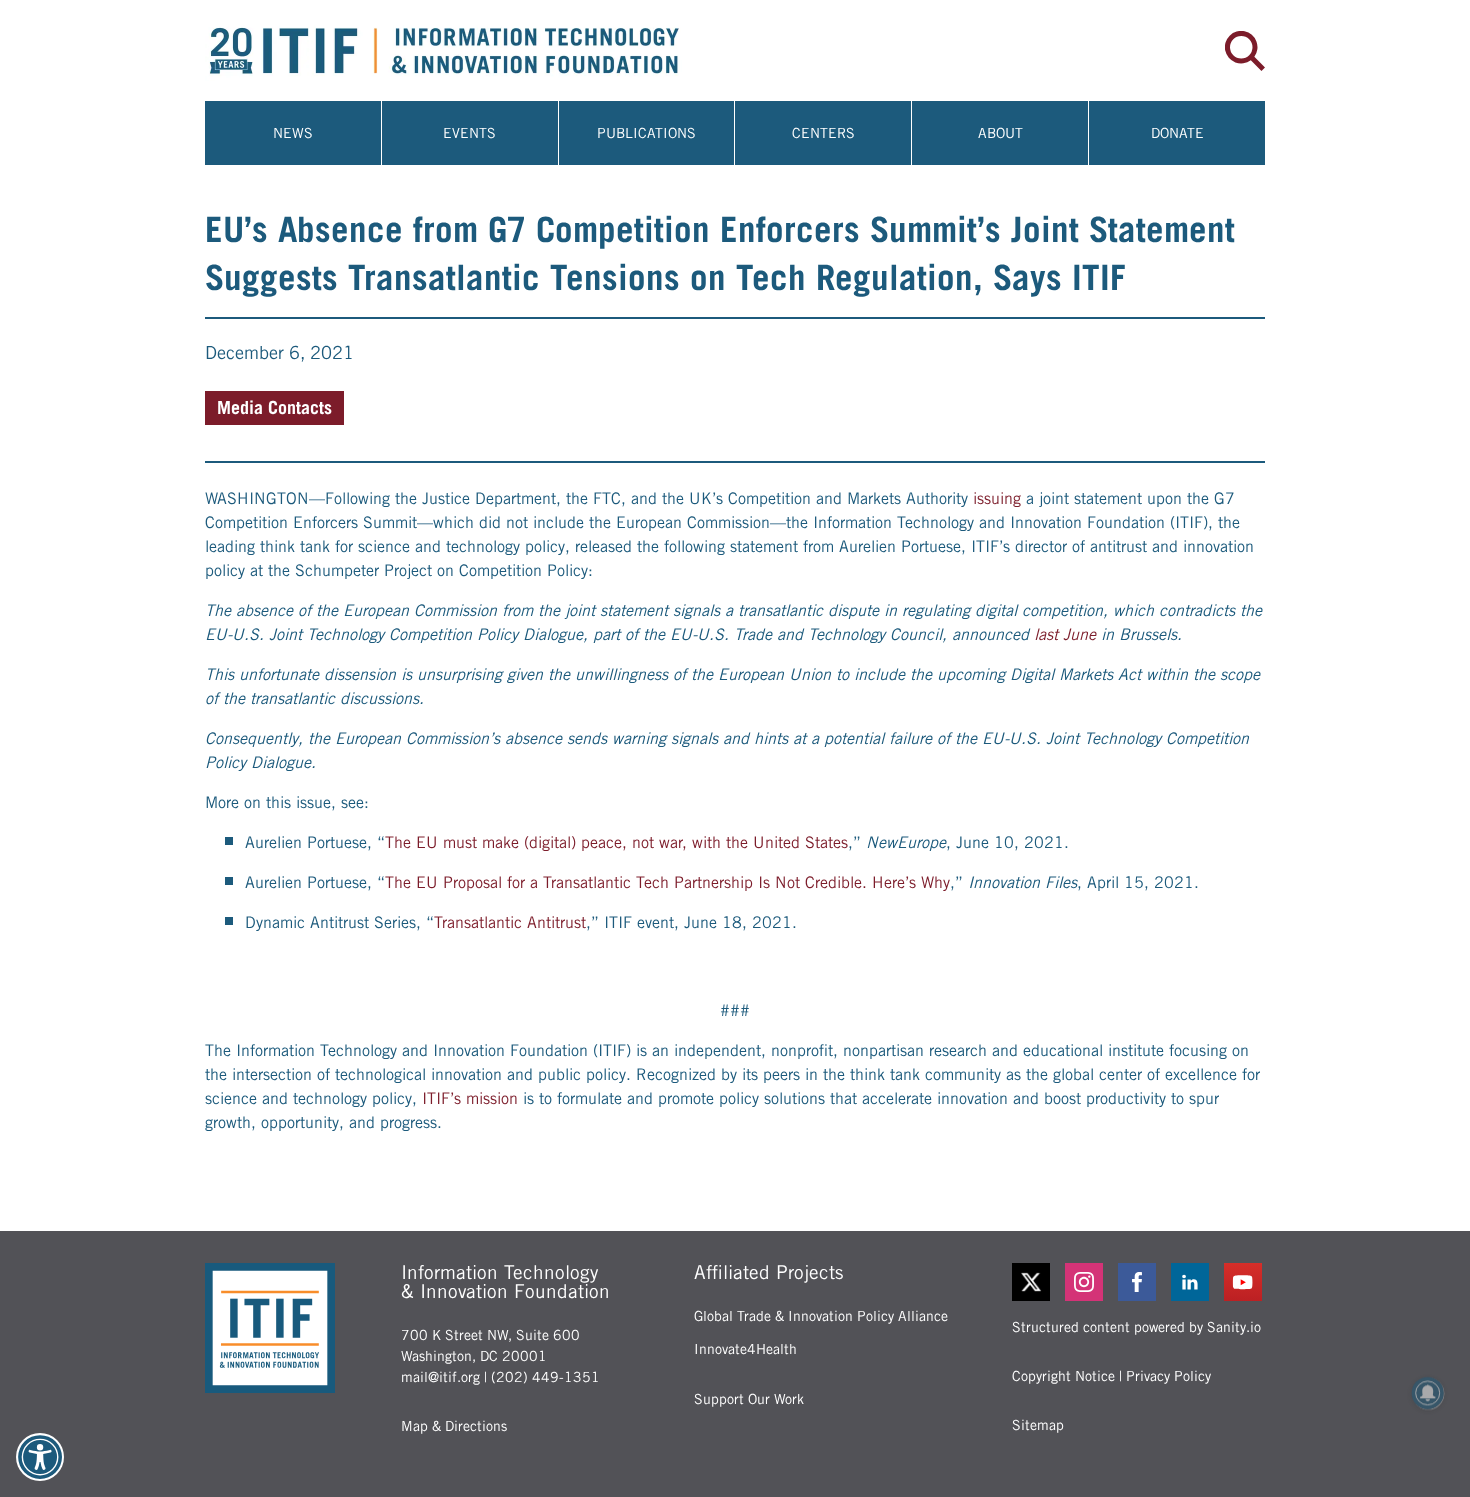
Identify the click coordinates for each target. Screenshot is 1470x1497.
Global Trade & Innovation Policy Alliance (821, 1316)
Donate (1177, 133)
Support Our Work (749, 1399)
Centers (823, 133)
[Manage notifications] (1428, 1393)
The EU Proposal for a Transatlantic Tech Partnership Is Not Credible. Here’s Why (667, 882)
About (1000, 133)
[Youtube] (1244, 1282)
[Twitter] (1031, 1282)
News (293, 133)
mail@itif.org (440, 1377)
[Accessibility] (40, 1457)
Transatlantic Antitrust (510, 922)
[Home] (470, 50)
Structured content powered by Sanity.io (1136, 1327)
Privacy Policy (1168, 1376)
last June (1065, 634)
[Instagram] (1085, 1282)
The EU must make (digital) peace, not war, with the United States (616, 842)
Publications (646, 133)
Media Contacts (274, 407)
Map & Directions (454, 1426)
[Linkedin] (1191, 1282)
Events (469, 133)
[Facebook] (1138, 1282)
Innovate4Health (745, 1349)
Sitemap (1038, 1425)
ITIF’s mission (470, 1098)
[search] (1245, 51)
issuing (997, 498)
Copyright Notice (1063, 1376)
